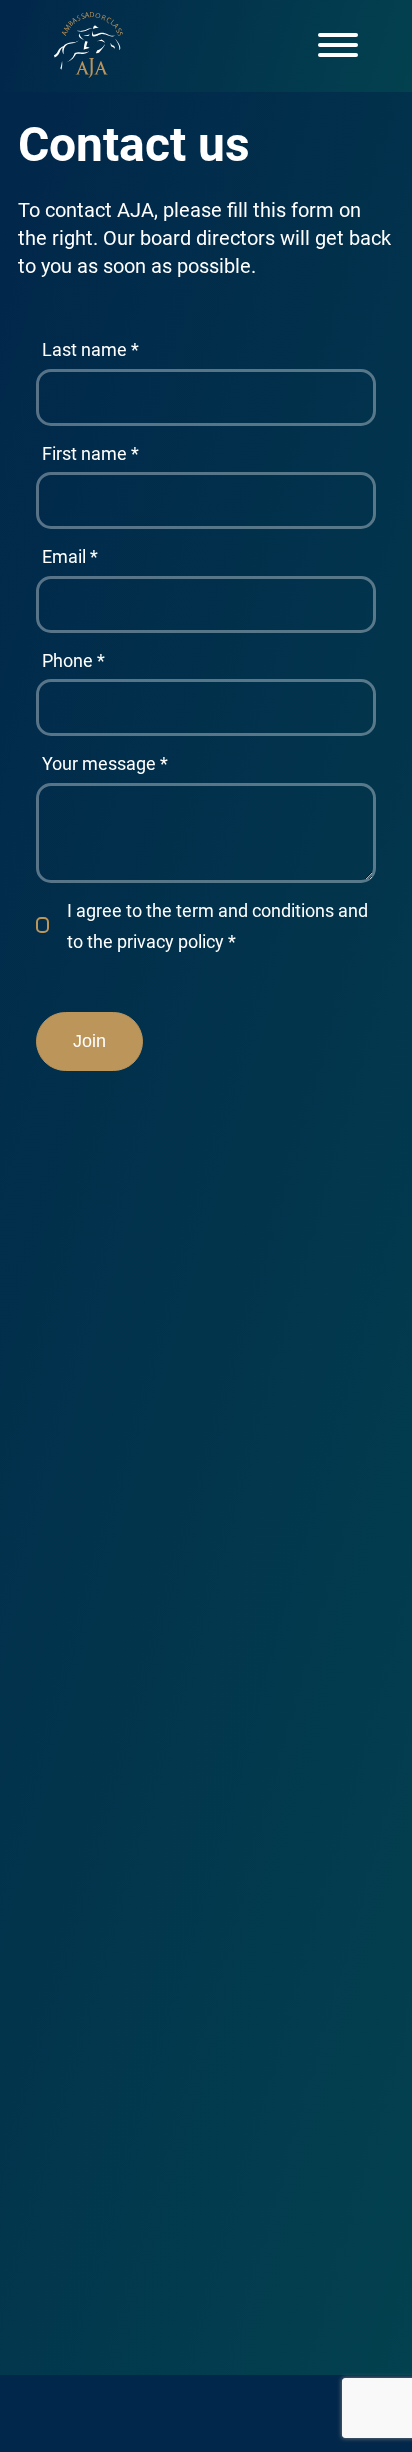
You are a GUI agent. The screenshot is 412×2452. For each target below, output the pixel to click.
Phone (73, 660)
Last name (90, 349)
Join (89, 1041)
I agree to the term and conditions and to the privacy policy (217, 926)
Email (70, 556)
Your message (105, 763)
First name (90, 453)
